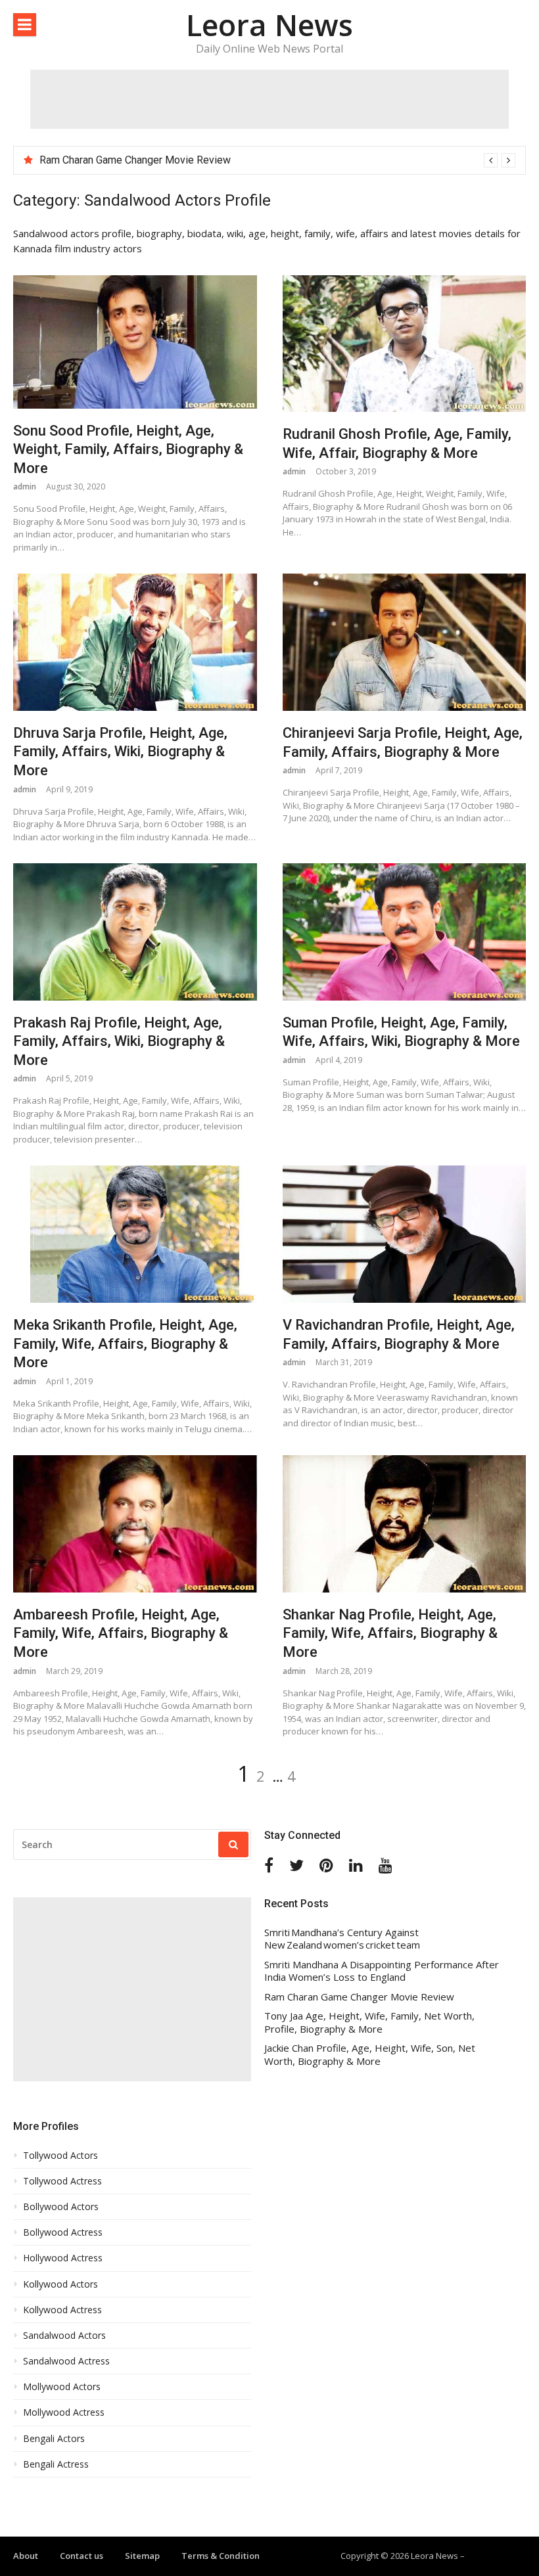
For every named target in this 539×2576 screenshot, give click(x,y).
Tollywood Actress (62, 2181)
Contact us (82, 2556)
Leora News (269, 25)
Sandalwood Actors (64, 2336)
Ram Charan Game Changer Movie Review (135, 160)
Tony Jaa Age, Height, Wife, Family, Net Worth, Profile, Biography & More (369, 2022)
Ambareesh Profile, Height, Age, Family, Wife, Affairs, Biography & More (121, 1633)
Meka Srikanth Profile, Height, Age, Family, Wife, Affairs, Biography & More (125, 1344)
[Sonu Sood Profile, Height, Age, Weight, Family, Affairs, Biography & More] (135, 342)
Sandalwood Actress (66, 2361)
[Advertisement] (269, 99)
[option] (277, 160)
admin (25, 486)
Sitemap (142, 2556)
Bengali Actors (54, 2439)
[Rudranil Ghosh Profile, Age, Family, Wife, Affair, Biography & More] (405, 344)
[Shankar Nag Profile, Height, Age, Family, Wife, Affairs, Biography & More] (405, 1524)
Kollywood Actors (60, 2284)
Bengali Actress (56, 2464)
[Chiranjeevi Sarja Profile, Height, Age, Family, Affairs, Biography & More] (405, 642)
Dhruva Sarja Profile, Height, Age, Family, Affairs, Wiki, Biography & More (120, 752)
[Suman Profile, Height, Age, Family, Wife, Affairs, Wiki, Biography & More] (405, 932)
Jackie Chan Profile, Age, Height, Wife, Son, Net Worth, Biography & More (370, 2055)
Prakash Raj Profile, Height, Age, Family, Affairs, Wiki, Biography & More (119, 1041)
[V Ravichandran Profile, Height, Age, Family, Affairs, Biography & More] (405, 1234)
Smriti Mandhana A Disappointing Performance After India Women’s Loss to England (382, 1971)
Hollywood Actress (63, 2258)
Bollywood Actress (63, 2232)
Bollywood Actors (61, 2207)
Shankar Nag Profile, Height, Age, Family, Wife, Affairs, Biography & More (390, 1633)
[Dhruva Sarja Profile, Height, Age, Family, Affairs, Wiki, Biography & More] (135, 642)
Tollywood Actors (60, 2156)
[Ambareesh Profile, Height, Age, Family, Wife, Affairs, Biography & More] (135, 1524)
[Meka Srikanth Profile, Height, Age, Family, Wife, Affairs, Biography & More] (135, 1234)
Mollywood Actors (62, 2387)
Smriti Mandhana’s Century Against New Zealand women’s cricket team (342, 1939)
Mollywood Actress (64, 2412)
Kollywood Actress (62, 2310)
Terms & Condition (221, 2556)
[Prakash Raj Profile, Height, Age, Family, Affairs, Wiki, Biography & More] (135, 932)
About (26, 2556)
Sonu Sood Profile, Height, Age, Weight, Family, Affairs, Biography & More (128, 449)
